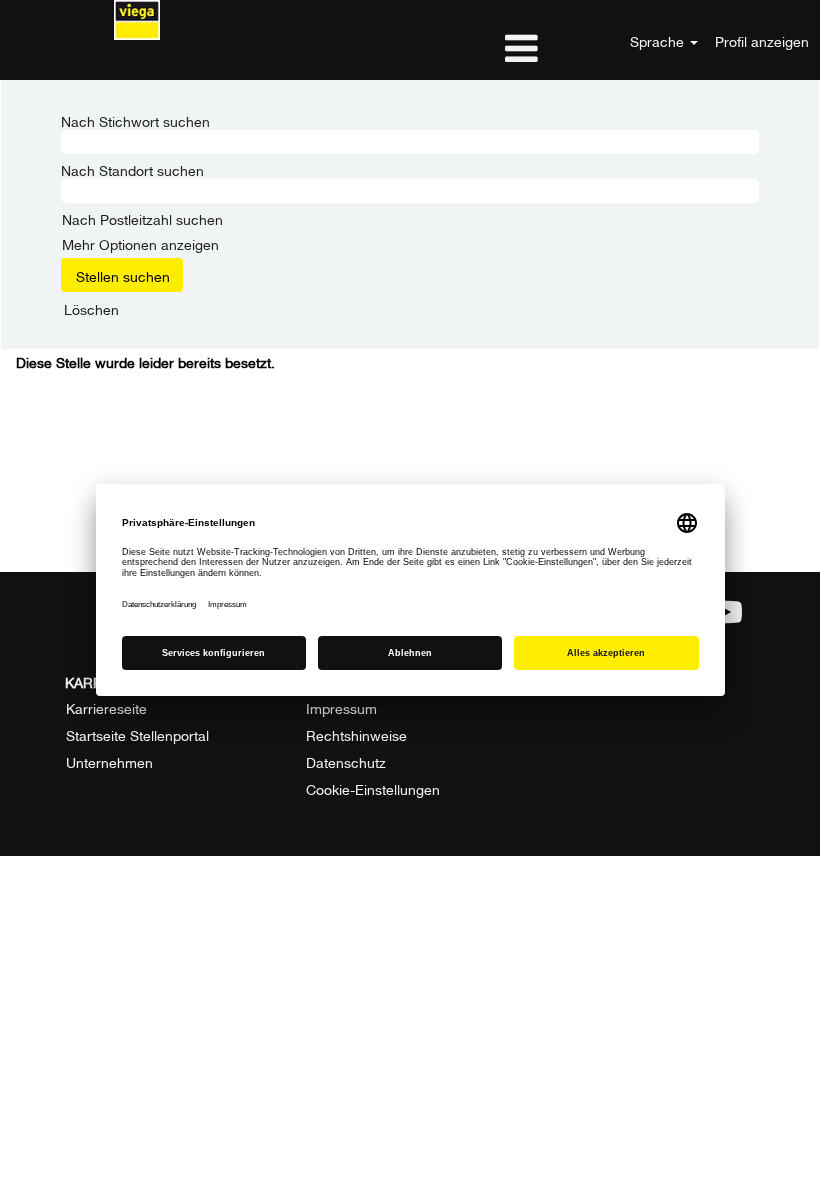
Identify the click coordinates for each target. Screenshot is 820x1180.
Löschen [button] (91, 308)
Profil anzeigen (762, 40)
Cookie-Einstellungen (373, 788)
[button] (409, 47)
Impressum (341, 707)
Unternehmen (109, 761)
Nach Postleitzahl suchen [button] (142, 217)
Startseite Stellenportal (137, 734)
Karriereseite (106, 707)
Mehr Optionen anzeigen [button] (140, 242)
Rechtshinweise (356, 734)
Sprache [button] (659, 40)
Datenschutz (346, 761)
